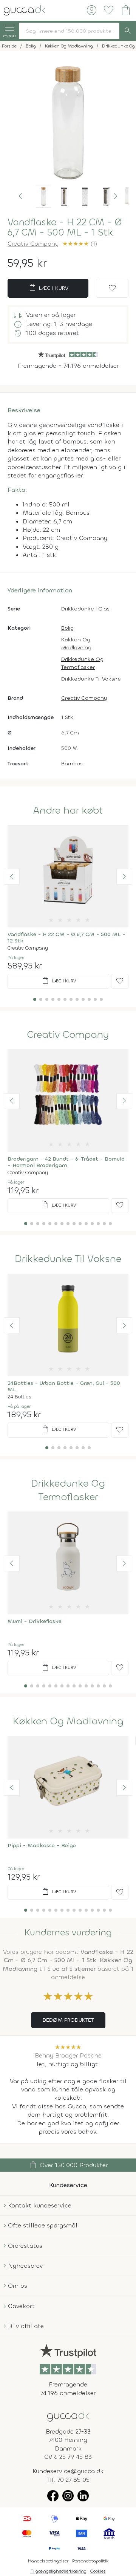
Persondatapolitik (90, 2561)
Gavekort (21, 2306)
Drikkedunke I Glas (85, 609)
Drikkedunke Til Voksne (91, 679)
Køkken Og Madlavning (76, 644)
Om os (18, 2286)
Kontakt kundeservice (40, 2205)
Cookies (98, 2571)
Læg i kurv (48, 288)
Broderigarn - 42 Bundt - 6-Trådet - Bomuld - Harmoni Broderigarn (66, 1162)
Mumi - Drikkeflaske (35, 1621)
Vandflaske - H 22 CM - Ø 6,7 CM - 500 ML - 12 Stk (66, 938)
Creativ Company (33, 244)
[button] (20, 196)
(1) (80, 244)
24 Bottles (19, 1397)
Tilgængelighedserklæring (59, 2571)
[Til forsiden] (25, 10)
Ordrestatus (25, 2246)
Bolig (67, 628)
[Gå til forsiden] (68, 2416)
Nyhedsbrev (25, 2266)
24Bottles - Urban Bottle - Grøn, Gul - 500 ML (64, 1386)
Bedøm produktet (68, 2020)
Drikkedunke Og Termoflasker (82, 663)
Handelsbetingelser (48, 2561)
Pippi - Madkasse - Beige (42, 1846)
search (128, 31)
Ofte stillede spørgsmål (43, 2225)
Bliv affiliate (26, 2326)
